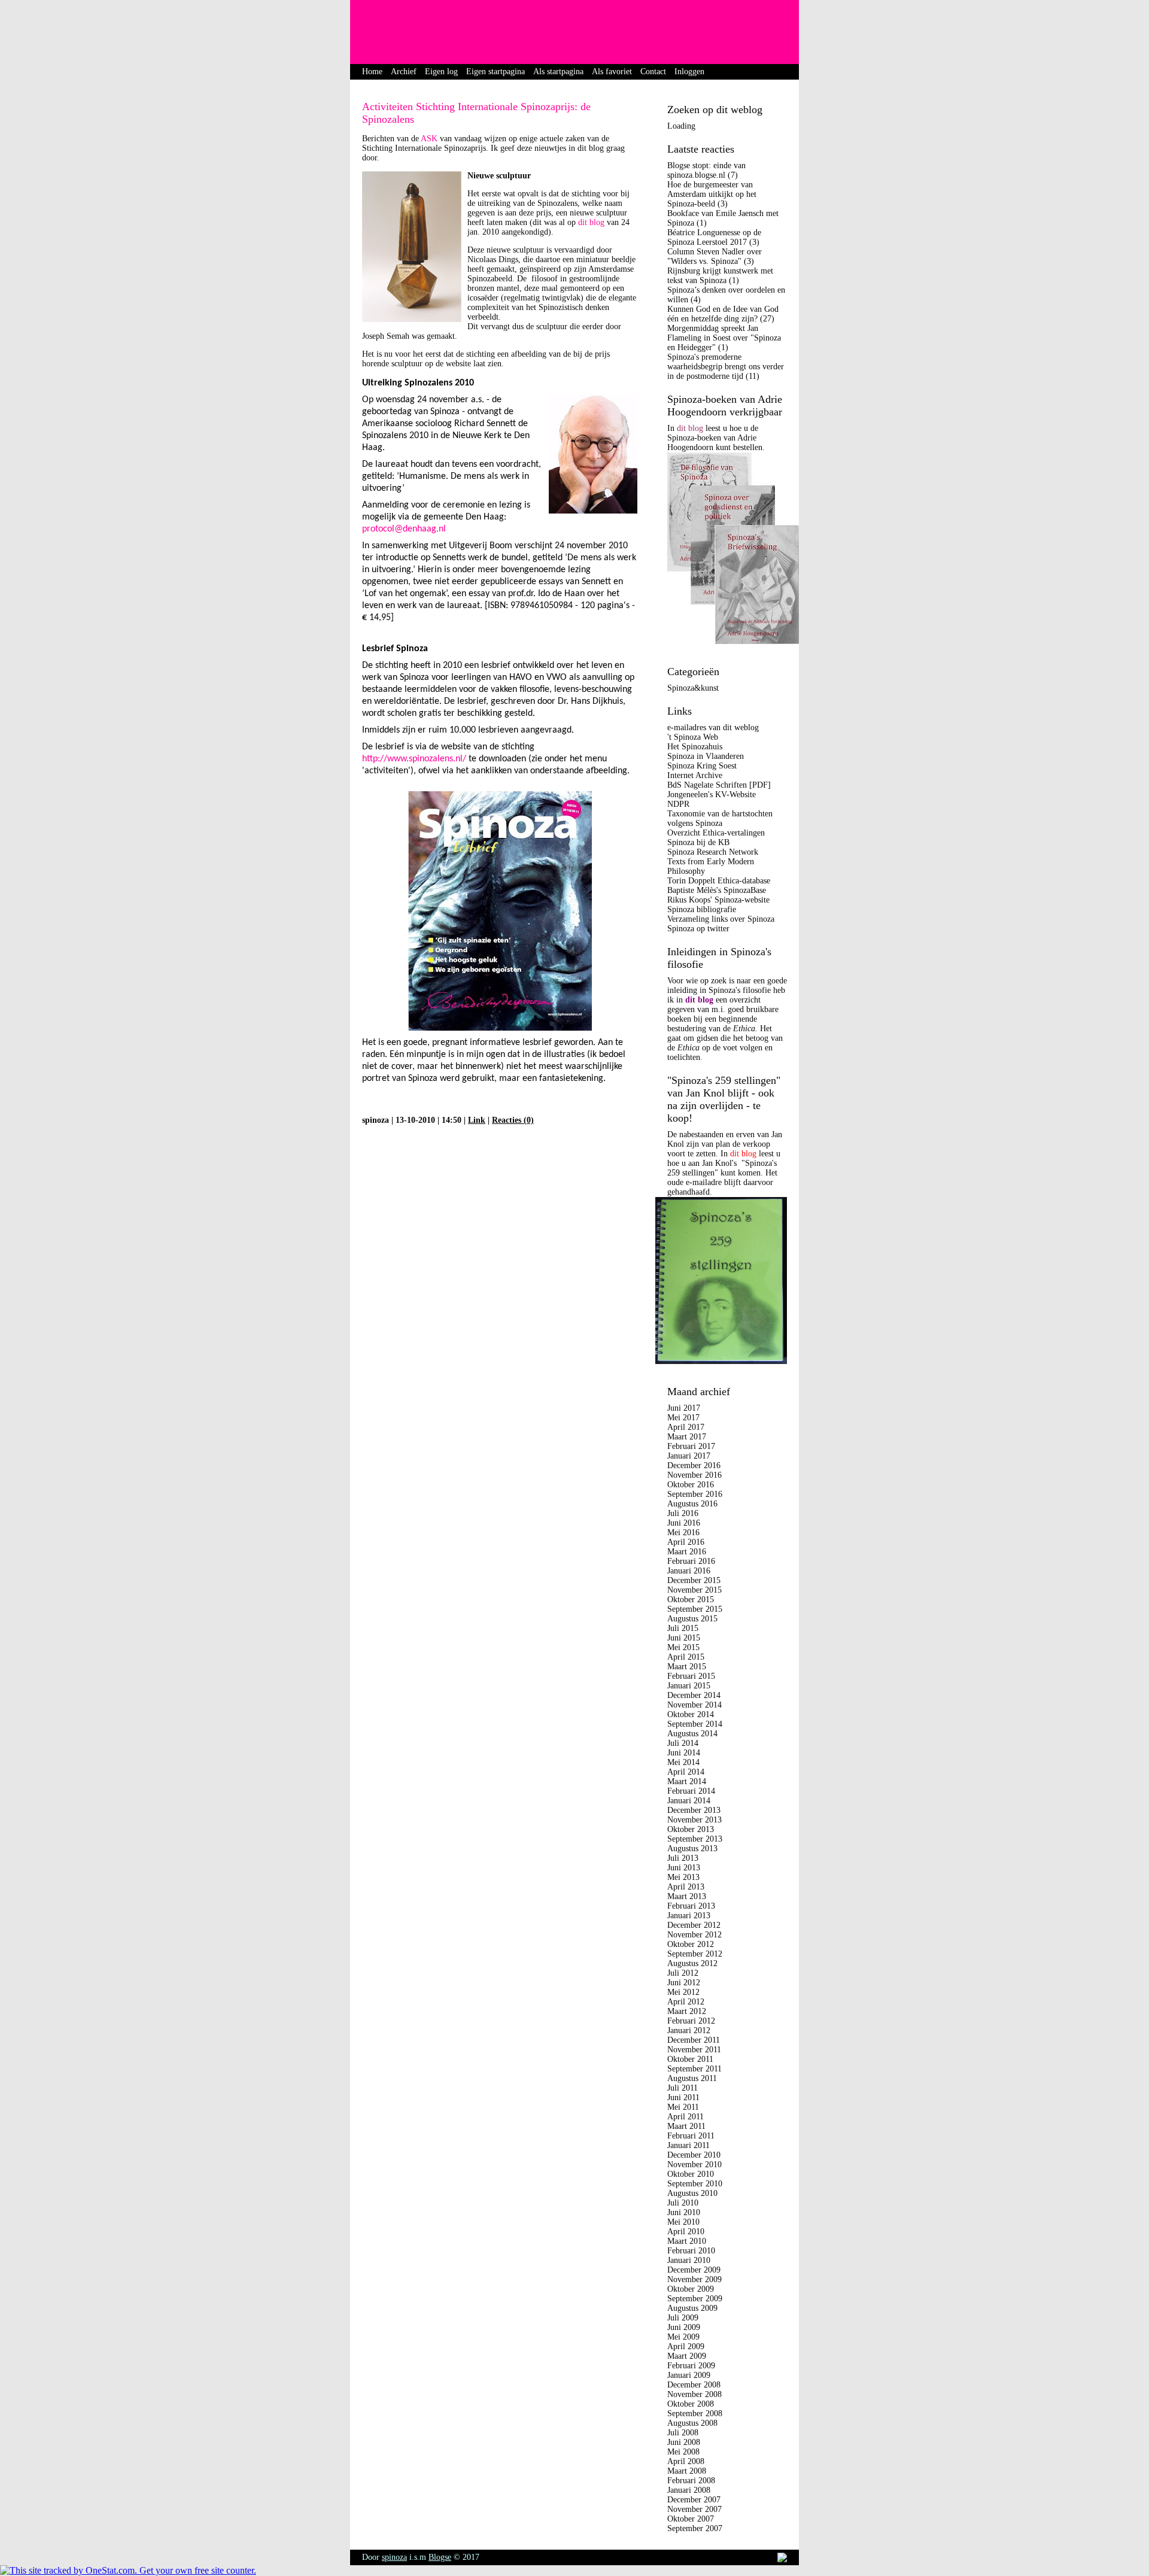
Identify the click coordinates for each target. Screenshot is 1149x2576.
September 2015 (695, 1609)
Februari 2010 (691, 2251)
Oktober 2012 (691, 1944)
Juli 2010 (683, 2203)
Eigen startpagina (496, 72)
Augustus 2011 (692, 2078)
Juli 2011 (683, 2088)
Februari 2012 (691, 2021)
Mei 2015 (683, 1647)
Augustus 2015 (692, 1619)
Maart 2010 (687, 2241)
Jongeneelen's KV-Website (712, 795)
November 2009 (694, 2279)
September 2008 (695, 2414)
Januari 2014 (689, 1801)
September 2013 (695, 1839)
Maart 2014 (687, 1781)
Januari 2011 (689, 2145)
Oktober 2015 (691, 1600)
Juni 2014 (684, 1753)
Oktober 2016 (691, 1485)
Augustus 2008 (692, 2423)
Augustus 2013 (692, 1849)
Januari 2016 (689, 1571)
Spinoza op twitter (698, 929)
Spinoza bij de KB (698, 842)
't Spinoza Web (693, 737)
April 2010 (686, 2232)
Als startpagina (558, 72)
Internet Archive (695, 775)
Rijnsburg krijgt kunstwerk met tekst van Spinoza (720, 276)
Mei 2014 (683, 1762)
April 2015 (686, 1657)
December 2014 (694, 1695)
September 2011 (694, 2069)
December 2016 (694, 1465)
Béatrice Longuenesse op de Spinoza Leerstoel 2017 (714, 237)
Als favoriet (612, 72)
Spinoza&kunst (693, 688)
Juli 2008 (683, 2433)
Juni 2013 (684, 1868)
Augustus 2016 (692, 1504)
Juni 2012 (684, 1983)
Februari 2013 (691, 1906)
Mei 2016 (683, 1532)
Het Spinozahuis (695, 747)
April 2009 (686, 2346)
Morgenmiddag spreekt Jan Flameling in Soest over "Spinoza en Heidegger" (724, 338)
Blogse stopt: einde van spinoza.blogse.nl (706, 170)
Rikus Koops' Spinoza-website (718, 900)
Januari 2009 (689, 2375)
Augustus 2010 (692, 2193)
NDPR (678, 804)
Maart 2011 (686, 2126)
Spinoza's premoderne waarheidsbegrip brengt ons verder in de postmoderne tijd (726, 367)
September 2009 (695, 2299)
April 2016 (686, 1542)
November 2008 (694, 2394)
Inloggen (689, 72)
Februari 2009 (691, 2366)
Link (477, 1120)
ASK (430, 139)
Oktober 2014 (691, 1714)
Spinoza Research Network (713, 852)
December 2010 (694, 2155)
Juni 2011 (683, 2097)
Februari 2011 (691, 2136)
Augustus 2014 (692, 1734)
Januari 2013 (689, 1916)
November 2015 (694, 1590)
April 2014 (686, 1772)
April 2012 (686, 2002)
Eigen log (441, 72)
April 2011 (686, 2117)
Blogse (440, 2557)
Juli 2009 (683, 2318)
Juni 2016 (684, 1523)
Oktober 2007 (691, 2519)
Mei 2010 (683, 2222)
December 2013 (694, 1810)
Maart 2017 (687, 1437)
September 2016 (695, 1494)
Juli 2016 (683, 1513)
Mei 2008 (683, 2452)
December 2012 (694, 1925)
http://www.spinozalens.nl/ (414, 759)
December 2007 (694, 2500)
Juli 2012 (683, 1973)
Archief (404, 72)
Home (372, 72)
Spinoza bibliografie (702, 909)
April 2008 (686, 2461)
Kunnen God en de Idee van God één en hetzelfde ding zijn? (723, 314)
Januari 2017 (689, 1456)
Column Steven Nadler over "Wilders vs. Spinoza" (715, 256)
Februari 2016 (691, 1561)
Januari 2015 (689, 1686)
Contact (653, 72)
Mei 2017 (683, 1418)
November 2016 (694, 1475)
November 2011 (694, 2050)
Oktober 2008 (691, 2404)
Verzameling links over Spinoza (721, 919)
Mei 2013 (683, 1877)
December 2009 (694, 2270)
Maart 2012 (687, 2011)
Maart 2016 (687, 1552)
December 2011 (694, 2040)
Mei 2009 (683, 2337)
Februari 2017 (691, 1446)
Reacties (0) (513, 1120)
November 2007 (694, 2509)
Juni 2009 (684, 2327)
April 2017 (686, 1427)
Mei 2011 (683, 2107)
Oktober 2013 (691, 1829)
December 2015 (694, 1580)
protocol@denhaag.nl (404, 529)
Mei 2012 (683, 1992)
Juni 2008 (684, 2442)
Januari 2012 (689, 2030)
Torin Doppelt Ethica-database (719, 881)
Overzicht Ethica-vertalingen (716, 833)
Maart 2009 (687, 2356)
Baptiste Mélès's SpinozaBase (717, 890)
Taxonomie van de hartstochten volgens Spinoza (720, 818)
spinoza (394, 2557)
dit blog (591, 222)
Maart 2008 (687, 2471)
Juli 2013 (683, 1858)
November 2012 (694, 1935)
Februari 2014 (691, 1791)
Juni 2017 (684, 1408)
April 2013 (686, 1887)
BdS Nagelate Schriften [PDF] (719, 785)
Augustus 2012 (692, 1963)
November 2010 (694, 2165)
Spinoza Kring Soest (702, 766)
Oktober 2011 (690, 2059)
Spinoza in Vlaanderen (706, 756)
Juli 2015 (683, 1628)
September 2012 (695, 1954)
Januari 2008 (689, 2490)
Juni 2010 (684, 2212)
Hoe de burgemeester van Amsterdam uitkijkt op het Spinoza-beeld (712, 194)
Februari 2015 (691, 1676)
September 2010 (695, 2184)
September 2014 (695, 1724)
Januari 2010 (689, 2260)
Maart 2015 (687, 1667)
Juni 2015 (684, 1638)
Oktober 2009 (691, 2289)
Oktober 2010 (691, 2174)
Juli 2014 (683, 1743)
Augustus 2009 (692, 2308)
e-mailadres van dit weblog (713, 727)
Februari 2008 (691, 2481)
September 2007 (695, 2528)
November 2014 (694, 1705)
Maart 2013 (687, 1896)
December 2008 (694, 2385)
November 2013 (694, 1820)
